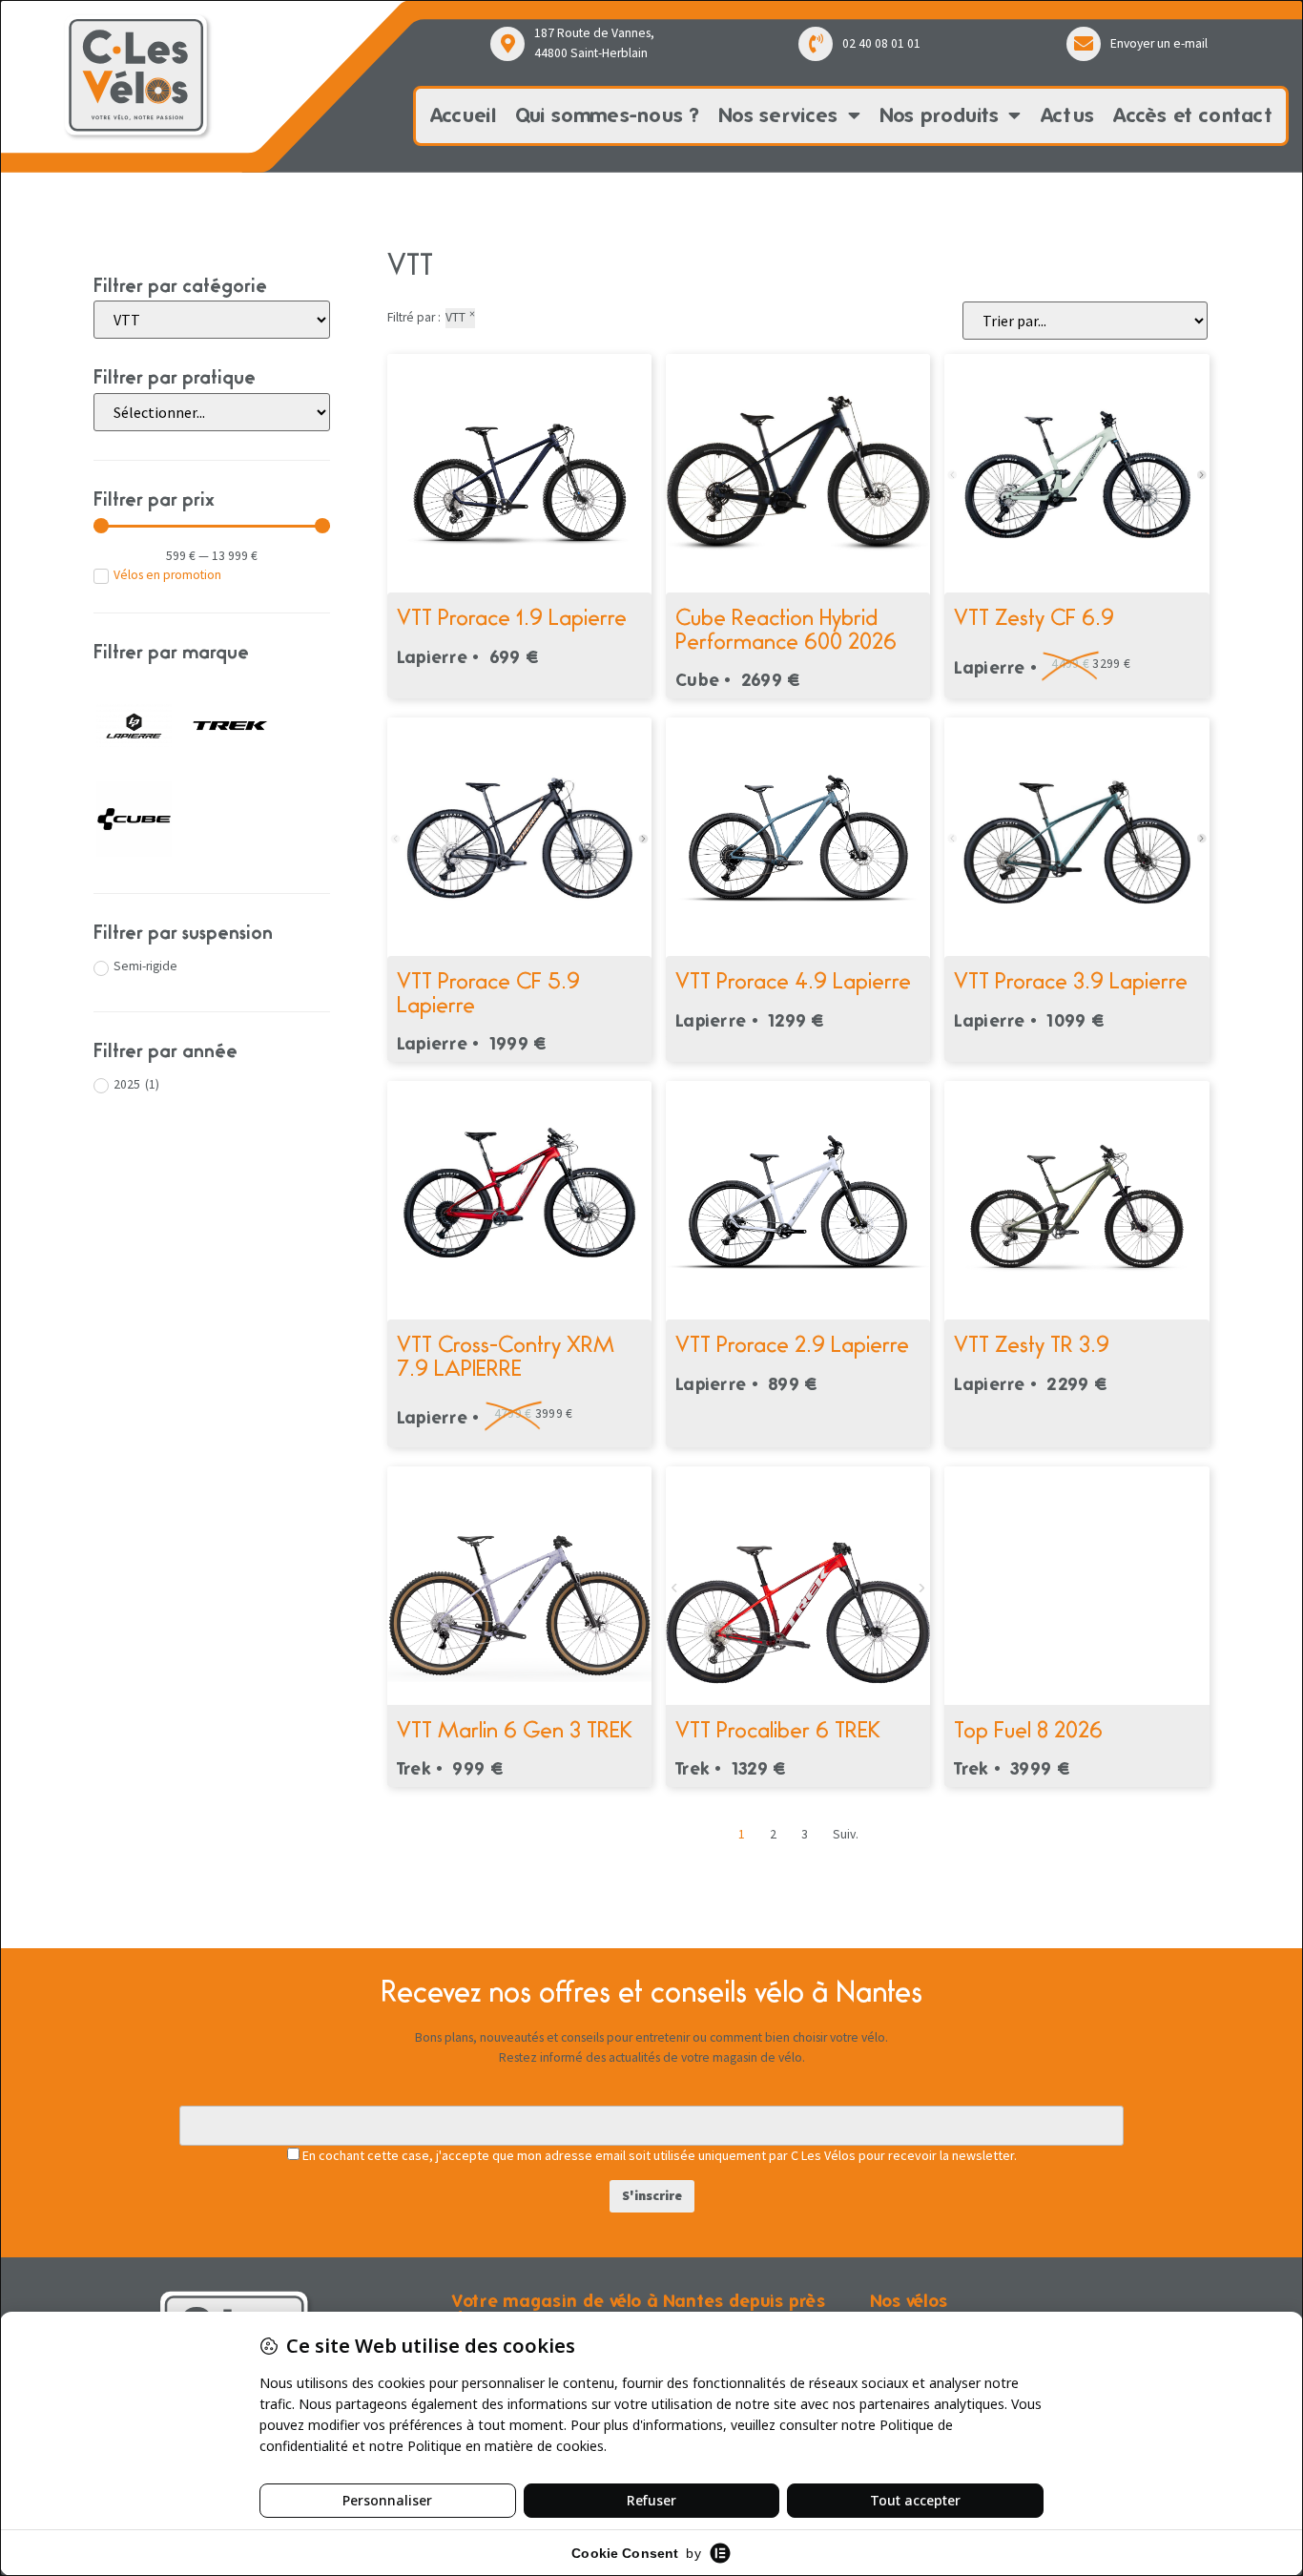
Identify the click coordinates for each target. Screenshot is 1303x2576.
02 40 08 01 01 (881, 43)
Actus (1068, 115)
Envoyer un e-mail (1159, 43)
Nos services (778, 115)
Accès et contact (1193, 115)
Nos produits (940, 115)
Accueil (463, 115)
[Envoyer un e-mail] (1084, 44)
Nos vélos (909, 2301)
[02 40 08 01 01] (816, 44)
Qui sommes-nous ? (607, 115)
